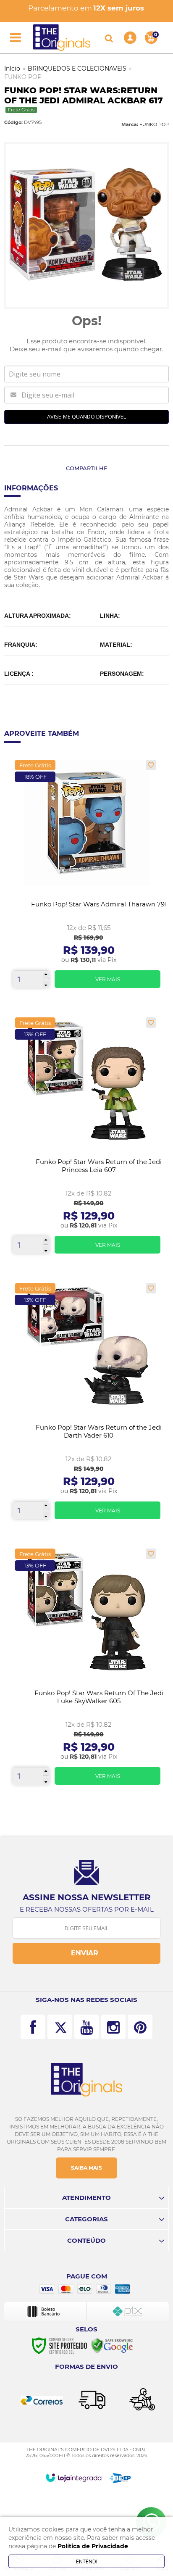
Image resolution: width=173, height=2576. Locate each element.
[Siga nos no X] (60, 2027)
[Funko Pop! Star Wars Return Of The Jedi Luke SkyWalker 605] (86, 1670)
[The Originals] (62, 38)
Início (12, 68)
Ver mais (108, 979)
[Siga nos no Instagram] (113, 2027)
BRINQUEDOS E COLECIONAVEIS (77, 68)
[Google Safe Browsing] (112, 2345)
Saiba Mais (86, 2168)
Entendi (87, 2561)
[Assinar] (86, 1953)
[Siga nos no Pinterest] (140, 2027)
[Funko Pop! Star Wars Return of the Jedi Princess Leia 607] (86, 1139)
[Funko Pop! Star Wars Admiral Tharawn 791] (86, 877)
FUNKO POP (23, 77)
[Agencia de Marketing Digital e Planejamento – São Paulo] (120, 2478)
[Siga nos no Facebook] (33, 2027)
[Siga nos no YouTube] (86, 2027)
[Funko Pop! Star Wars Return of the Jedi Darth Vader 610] (86, 1404)
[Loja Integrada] (74, 2478)
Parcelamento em (86, 8)
